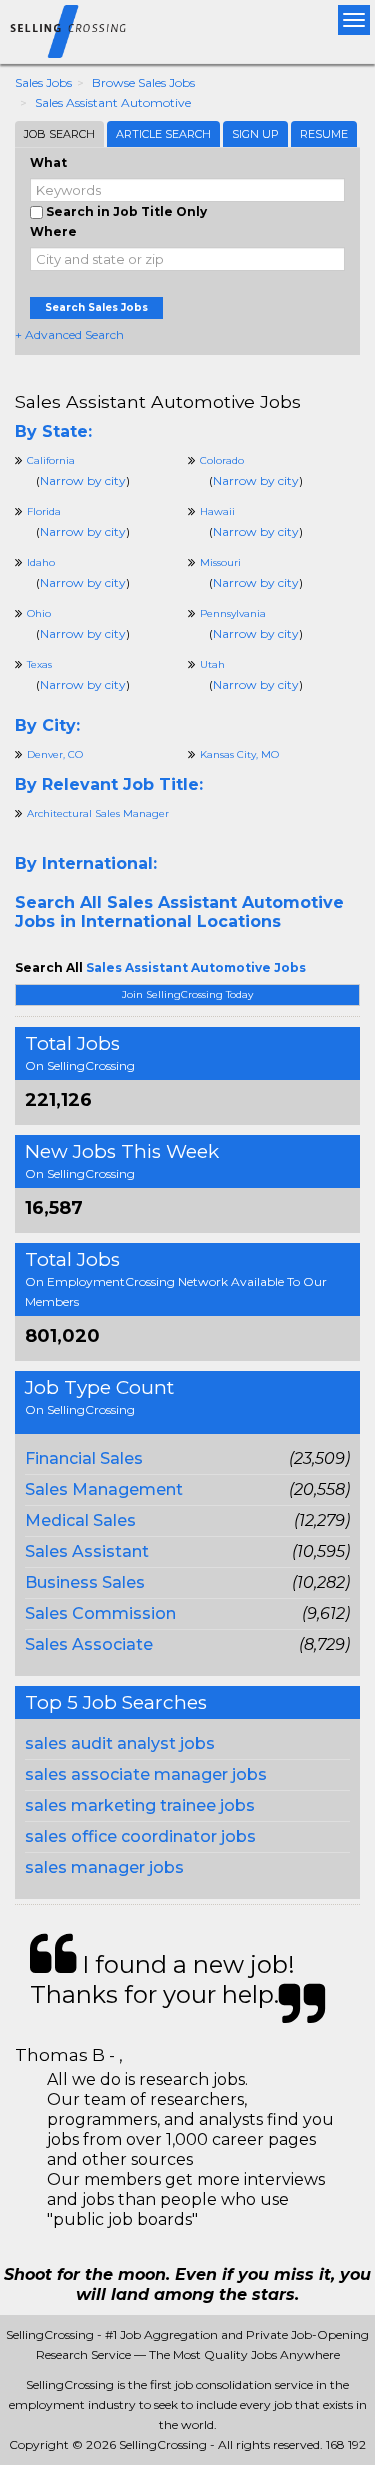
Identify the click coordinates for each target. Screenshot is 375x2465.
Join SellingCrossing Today (187, 994)
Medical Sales (80, 1520)
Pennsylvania (233, 613)
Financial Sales (84, 1458)
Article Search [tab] (163, 134)
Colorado (222, 460)
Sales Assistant (87, 1551)
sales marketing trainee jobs (140, 1805)
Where (53, 231)
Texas (39, 664)
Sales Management (104, 1489)
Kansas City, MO (239, 754)
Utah (212, 664)
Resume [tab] (324, 134)
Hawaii (217, 511)
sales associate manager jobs (146, 1774)
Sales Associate (89, 1644)
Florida (44, 511)
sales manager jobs (104, 1867)
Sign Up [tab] (255, 134)
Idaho (41, 562)
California (51, 460)
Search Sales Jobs (96, 307)
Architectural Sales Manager (98, 813)
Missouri (220, 562)
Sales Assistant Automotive (113, 102)
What (48, 162)
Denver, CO (55, 754)
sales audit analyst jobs (120, 1743)
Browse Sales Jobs (143, 82)
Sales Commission (100, 1613)
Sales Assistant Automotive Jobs (158, 401)
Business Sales (85, 1582)
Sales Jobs (43, 82)
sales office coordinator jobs (140, 1836)
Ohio (39, 613)
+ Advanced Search (69, 334)
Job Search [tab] (59, 134)
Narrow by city (83, 480)
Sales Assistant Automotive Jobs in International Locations (179, 912)
